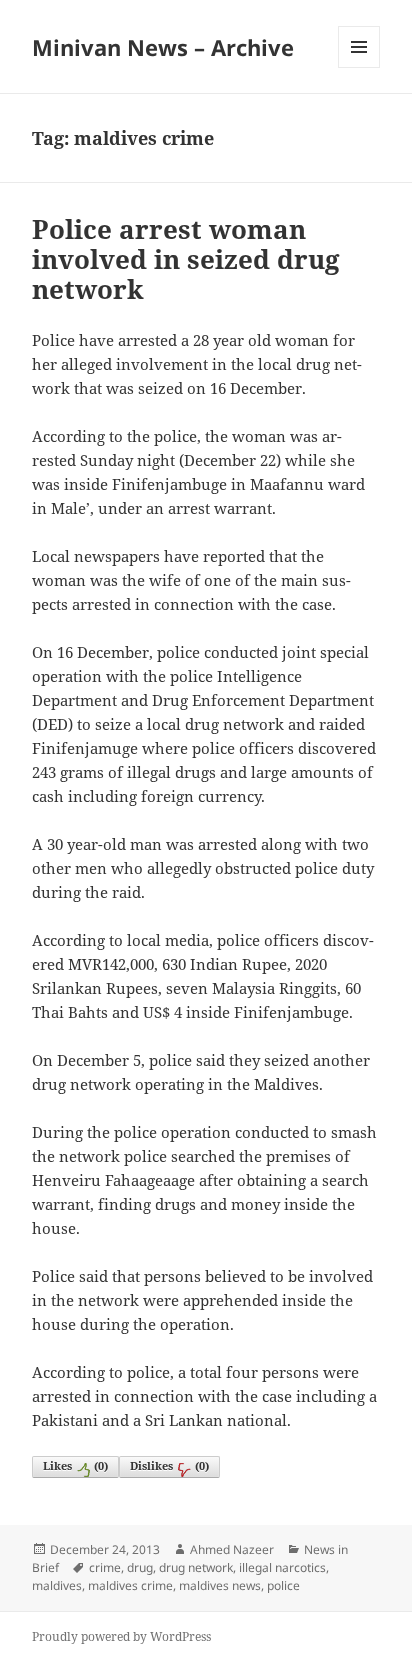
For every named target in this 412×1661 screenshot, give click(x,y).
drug (140, 1567)
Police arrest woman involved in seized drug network (186, 259)
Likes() (75, 1465)
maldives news (220, 1585)
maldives (57, 1585)
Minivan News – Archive (163, 47)
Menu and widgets (359, 67)
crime (105, 1567)
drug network (196, 1567)
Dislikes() (169, 1465)
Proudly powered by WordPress (121, 1636)
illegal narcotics (282, 1567)
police (283, 1585)
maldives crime (130, 1585)
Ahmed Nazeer (232, 1549)
